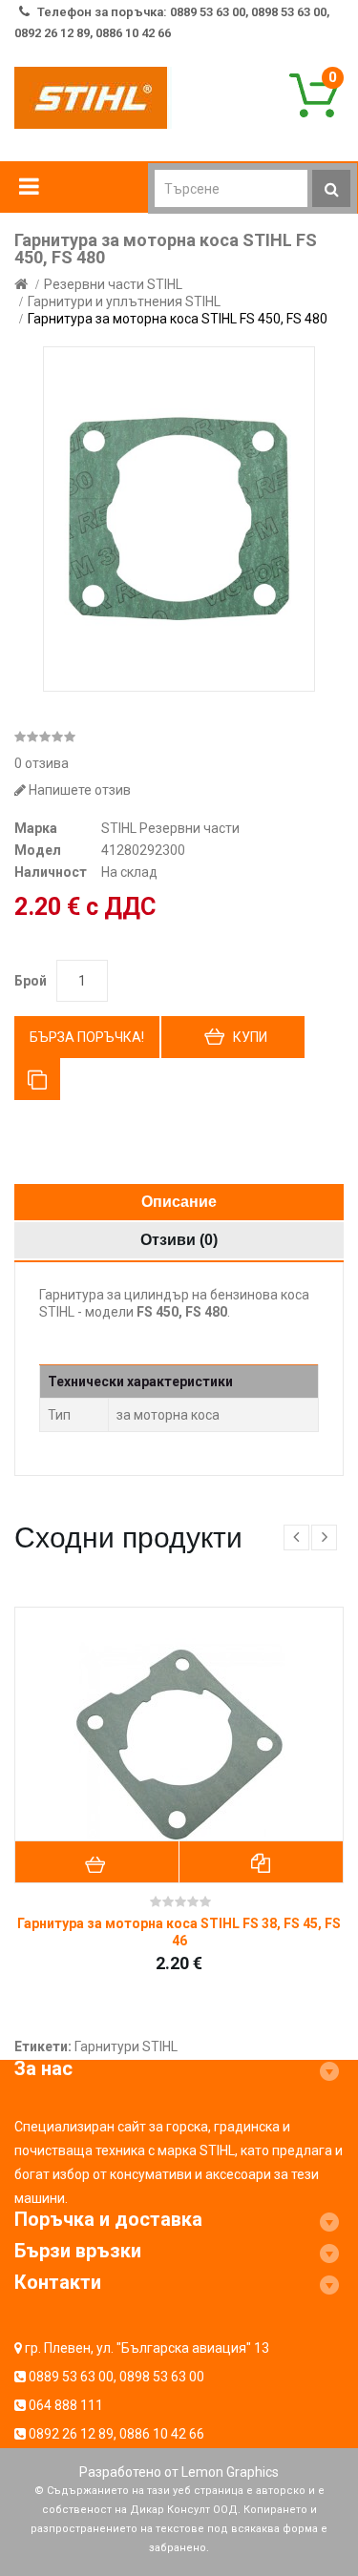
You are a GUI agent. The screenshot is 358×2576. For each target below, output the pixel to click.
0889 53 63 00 (71, 2377)
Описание (179, 1202)
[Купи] (97, 1862)
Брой (31, 981)
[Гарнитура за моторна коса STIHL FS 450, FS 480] (179, 519)
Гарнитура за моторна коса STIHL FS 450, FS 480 (178, 319)
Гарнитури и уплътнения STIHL (124, 301)
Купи (250, 1037)
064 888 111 (66, 2405)
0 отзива (42, 763)
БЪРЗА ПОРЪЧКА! (87, 1037)
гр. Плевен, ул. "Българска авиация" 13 (147, 2348)
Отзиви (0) (179, 1240)
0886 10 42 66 (162, 2434)
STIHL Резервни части (170, 828)
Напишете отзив (78, 790)
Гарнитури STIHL (126, 2046)
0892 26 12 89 (71, 2434)
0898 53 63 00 (162, 2377)
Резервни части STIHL (113, 284)
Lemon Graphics (230, 2472)
